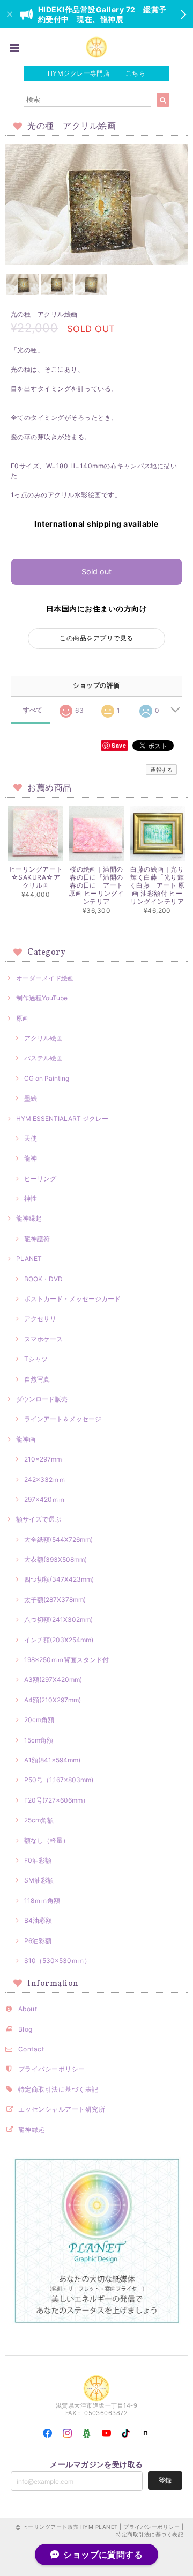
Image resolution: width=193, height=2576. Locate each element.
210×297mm (43, 1459)
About (28, 2009)
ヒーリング (40, 1179)
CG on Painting (47, 1078)
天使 (31, 1138)
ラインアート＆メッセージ (63, 1419)
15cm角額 (39, 1740)
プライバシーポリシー (52, 2069)
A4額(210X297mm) (53, 1700)
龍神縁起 (29, 1218)
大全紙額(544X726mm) (58, 1540)
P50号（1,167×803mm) (59, 1780)
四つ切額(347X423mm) (59, 1579)
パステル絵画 (43, 1058)
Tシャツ (36, 1359)
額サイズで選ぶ (39, 1519)
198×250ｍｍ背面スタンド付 (66, 1660)
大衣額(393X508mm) (55, 1559)
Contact (31, 2049)
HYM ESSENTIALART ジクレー (62, 1119)
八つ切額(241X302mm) (58, 1619)
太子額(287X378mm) (55, 1600)
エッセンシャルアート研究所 (62, 2109)
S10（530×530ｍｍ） (57, 1961)
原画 (23, 1018)
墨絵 (31, 1098)
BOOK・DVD (43, 1279)
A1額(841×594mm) (52, 1760)
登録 (165, 2480)
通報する (161, 770)
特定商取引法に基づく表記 (58, 2089)
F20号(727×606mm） (57, 1800)
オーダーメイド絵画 (45, 978)
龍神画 (26, 1439)
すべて (33, 710)
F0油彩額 (38, 1860)
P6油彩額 (38, 1941)
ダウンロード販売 (42, 1399)
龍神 (31, 1158)
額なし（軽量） (47, 1840)
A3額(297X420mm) (53, 1680)
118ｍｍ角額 (42, 1900)
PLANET (29, 1259)
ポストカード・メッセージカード (72, 1299)
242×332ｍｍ (45, 1479)
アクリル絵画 (43, 1038)
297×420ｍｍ (44, 1499)
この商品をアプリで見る (96, 638)
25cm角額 (39, 1820)
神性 (31, 1198)
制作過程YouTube (42, 998)
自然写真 (37, 1379)
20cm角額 (39, 1720)
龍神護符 (37, 1239)
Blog (25, 2029)
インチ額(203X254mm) (59, 1640)
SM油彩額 (39, 1880)
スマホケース (43, 1339)
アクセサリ (40, 1319)
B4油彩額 (38, 1920)
